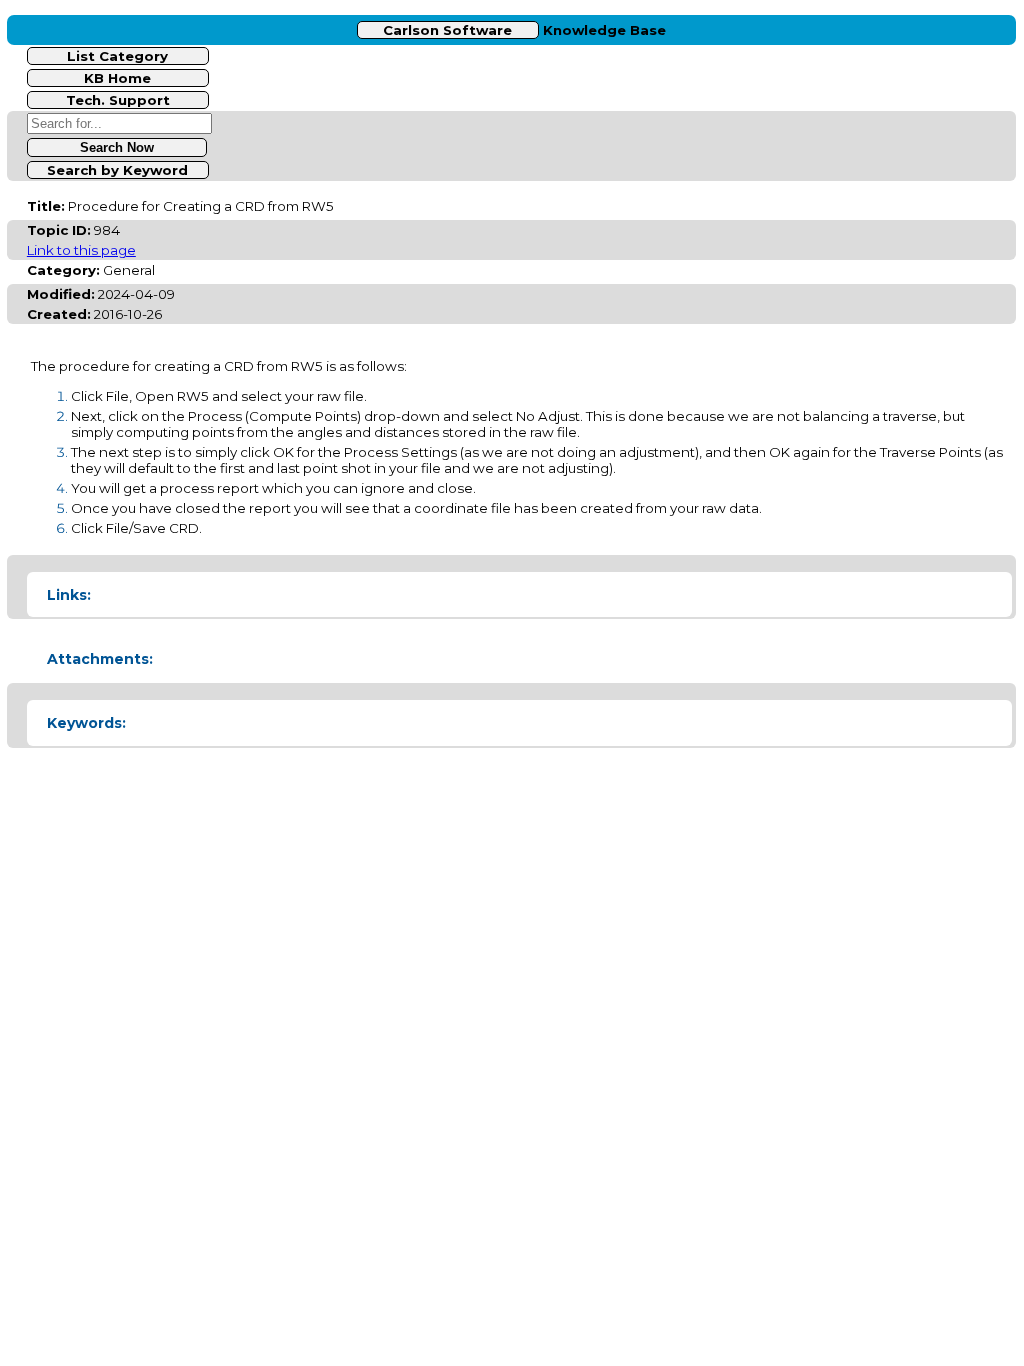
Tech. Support (118, 100)
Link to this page (81, 250)
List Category (117, 56)
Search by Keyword (117, 170)
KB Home (117, 78)
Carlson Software (447, 30)
